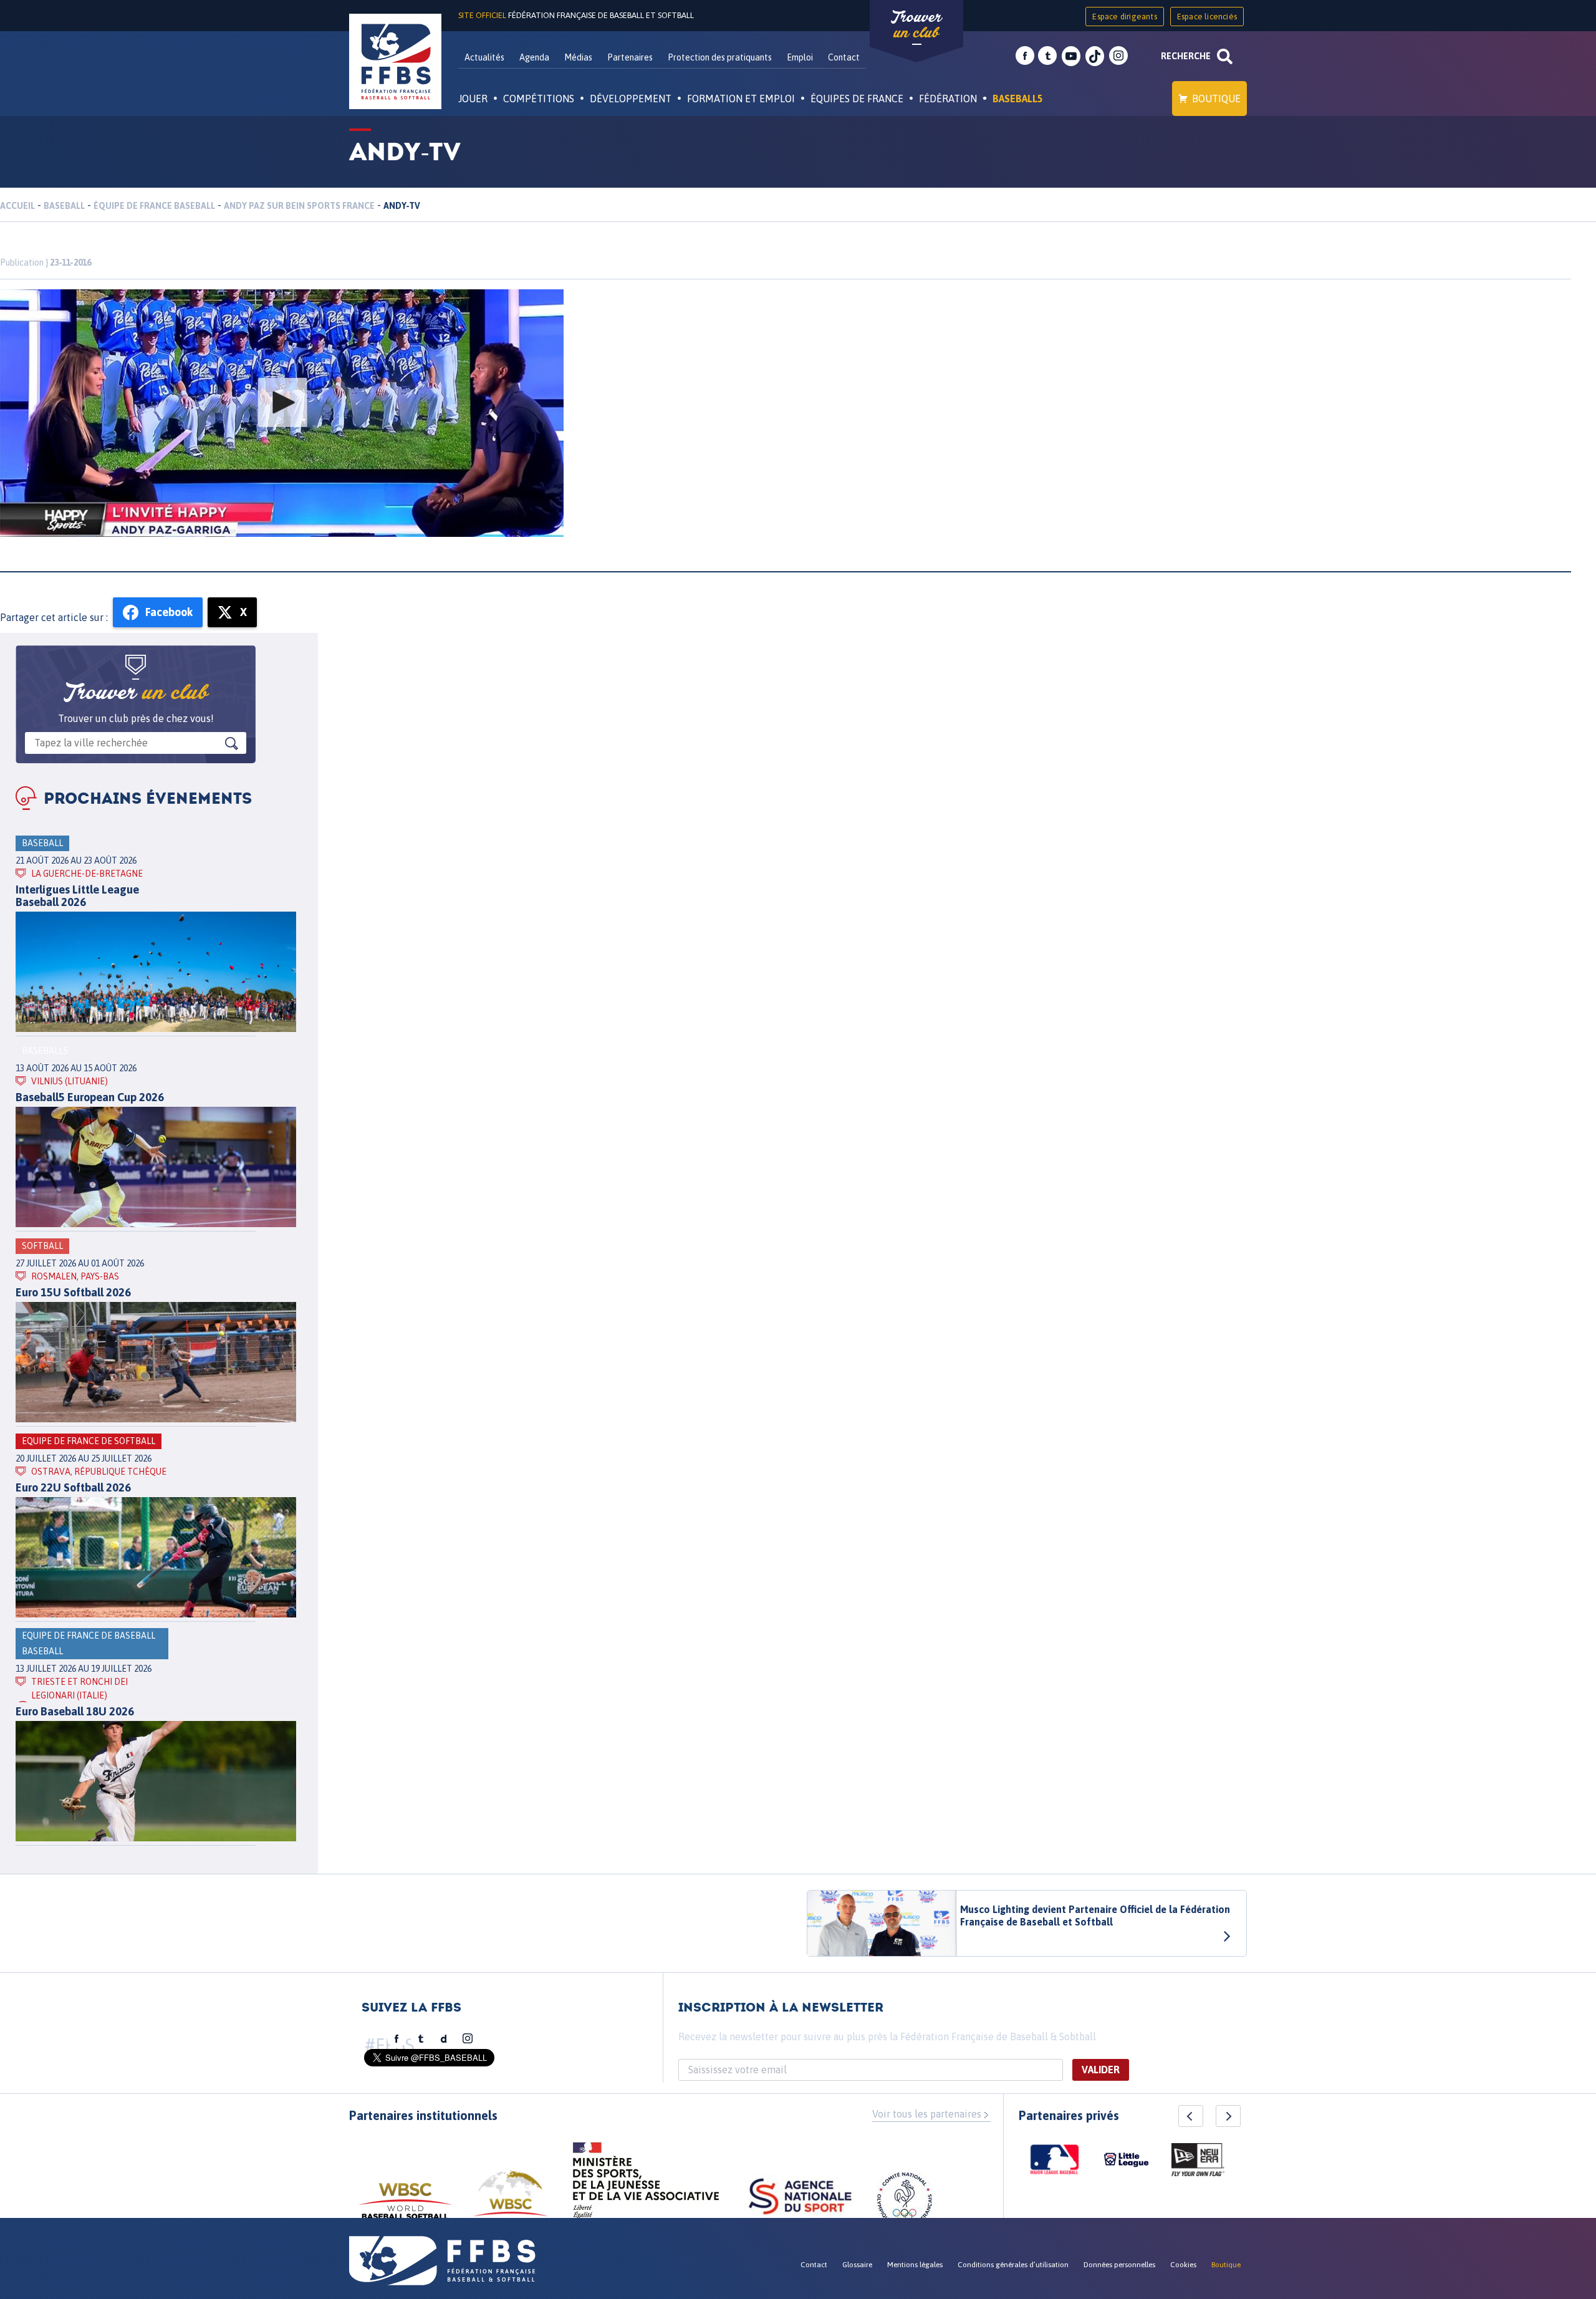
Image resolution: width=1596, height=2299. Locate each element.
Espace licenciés (1207, 17)
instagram (1118, 56)
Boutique (1216, 99)
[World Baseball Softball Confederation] (405, 2207)
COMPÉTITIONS (539, 99)
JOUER (473, 99)
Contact (844, 57)
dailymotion (444, 2039)
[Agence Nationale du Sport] (800, 2198)
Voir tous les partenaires (927, 2114)
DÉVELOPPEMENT (631, 99)
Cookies (1183, 2265)
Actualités (484, 57)
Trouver (916, 25)
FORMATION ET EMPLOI (741, 99)
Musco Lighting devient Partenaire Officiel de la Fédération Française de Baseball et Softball (1095, 1916)
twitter (1047, 56)
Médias (578, 57)
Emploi (800, 57)
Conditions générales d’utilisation (1013, 2265)
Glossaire (857, 2265)
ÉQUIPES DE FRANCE (857, 99)
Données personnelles (1119, 2265)
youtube (1071, 56)
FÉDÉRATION (948, 99)
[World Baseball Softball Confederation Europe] (511, 2201)
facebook (1025, 56)
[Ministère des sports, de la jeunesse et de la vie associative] (646, 2184)
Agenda (534, 57)
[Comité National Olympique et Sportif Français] (905, 2202)
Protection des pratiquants (720, 57)
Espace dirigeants (1124, 17)
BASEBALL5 (1018, 99)
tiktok (1095, 56)
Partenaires (630, 57)
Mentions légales (915, 2265)
